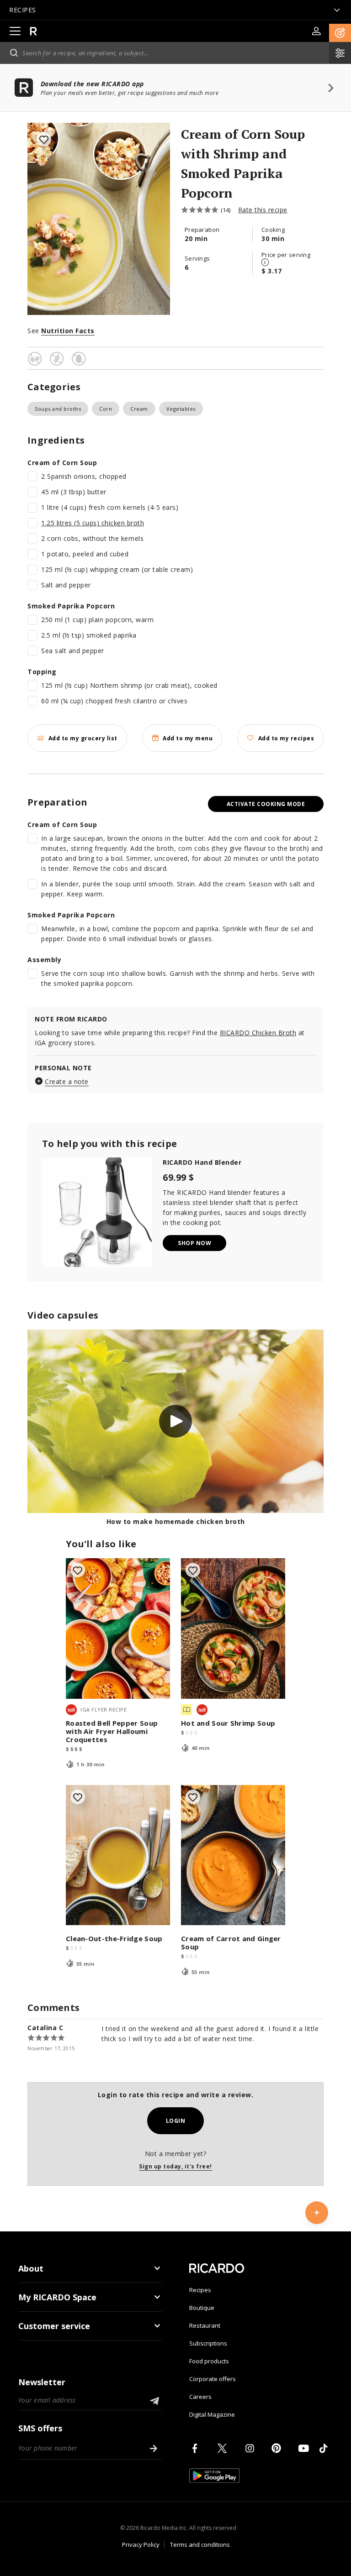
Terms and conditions (200, 2545)
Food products (209, 2361)
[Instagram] (251, 2448)
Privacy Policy (141, 2545)
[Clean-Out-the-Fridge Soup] (118, 1855)
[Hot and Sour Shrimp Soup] (233, 1628)
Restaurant (205, 2325)
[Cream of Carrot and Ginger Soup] (233, 1855)
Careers (200, 2397)
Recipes (200, 2290)
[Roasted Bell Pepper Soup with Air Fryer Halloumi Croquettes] (118, 1628)
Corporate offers (213, 2379)
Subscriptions (208, 2343)
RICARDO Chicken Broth (258, 1033)
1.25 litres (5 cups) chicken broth (93, 523)
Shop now (194, 1243)
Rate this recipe (263, 210)
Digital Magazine (212, 2414)
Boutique (202, 2308)
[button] (340, 33)
